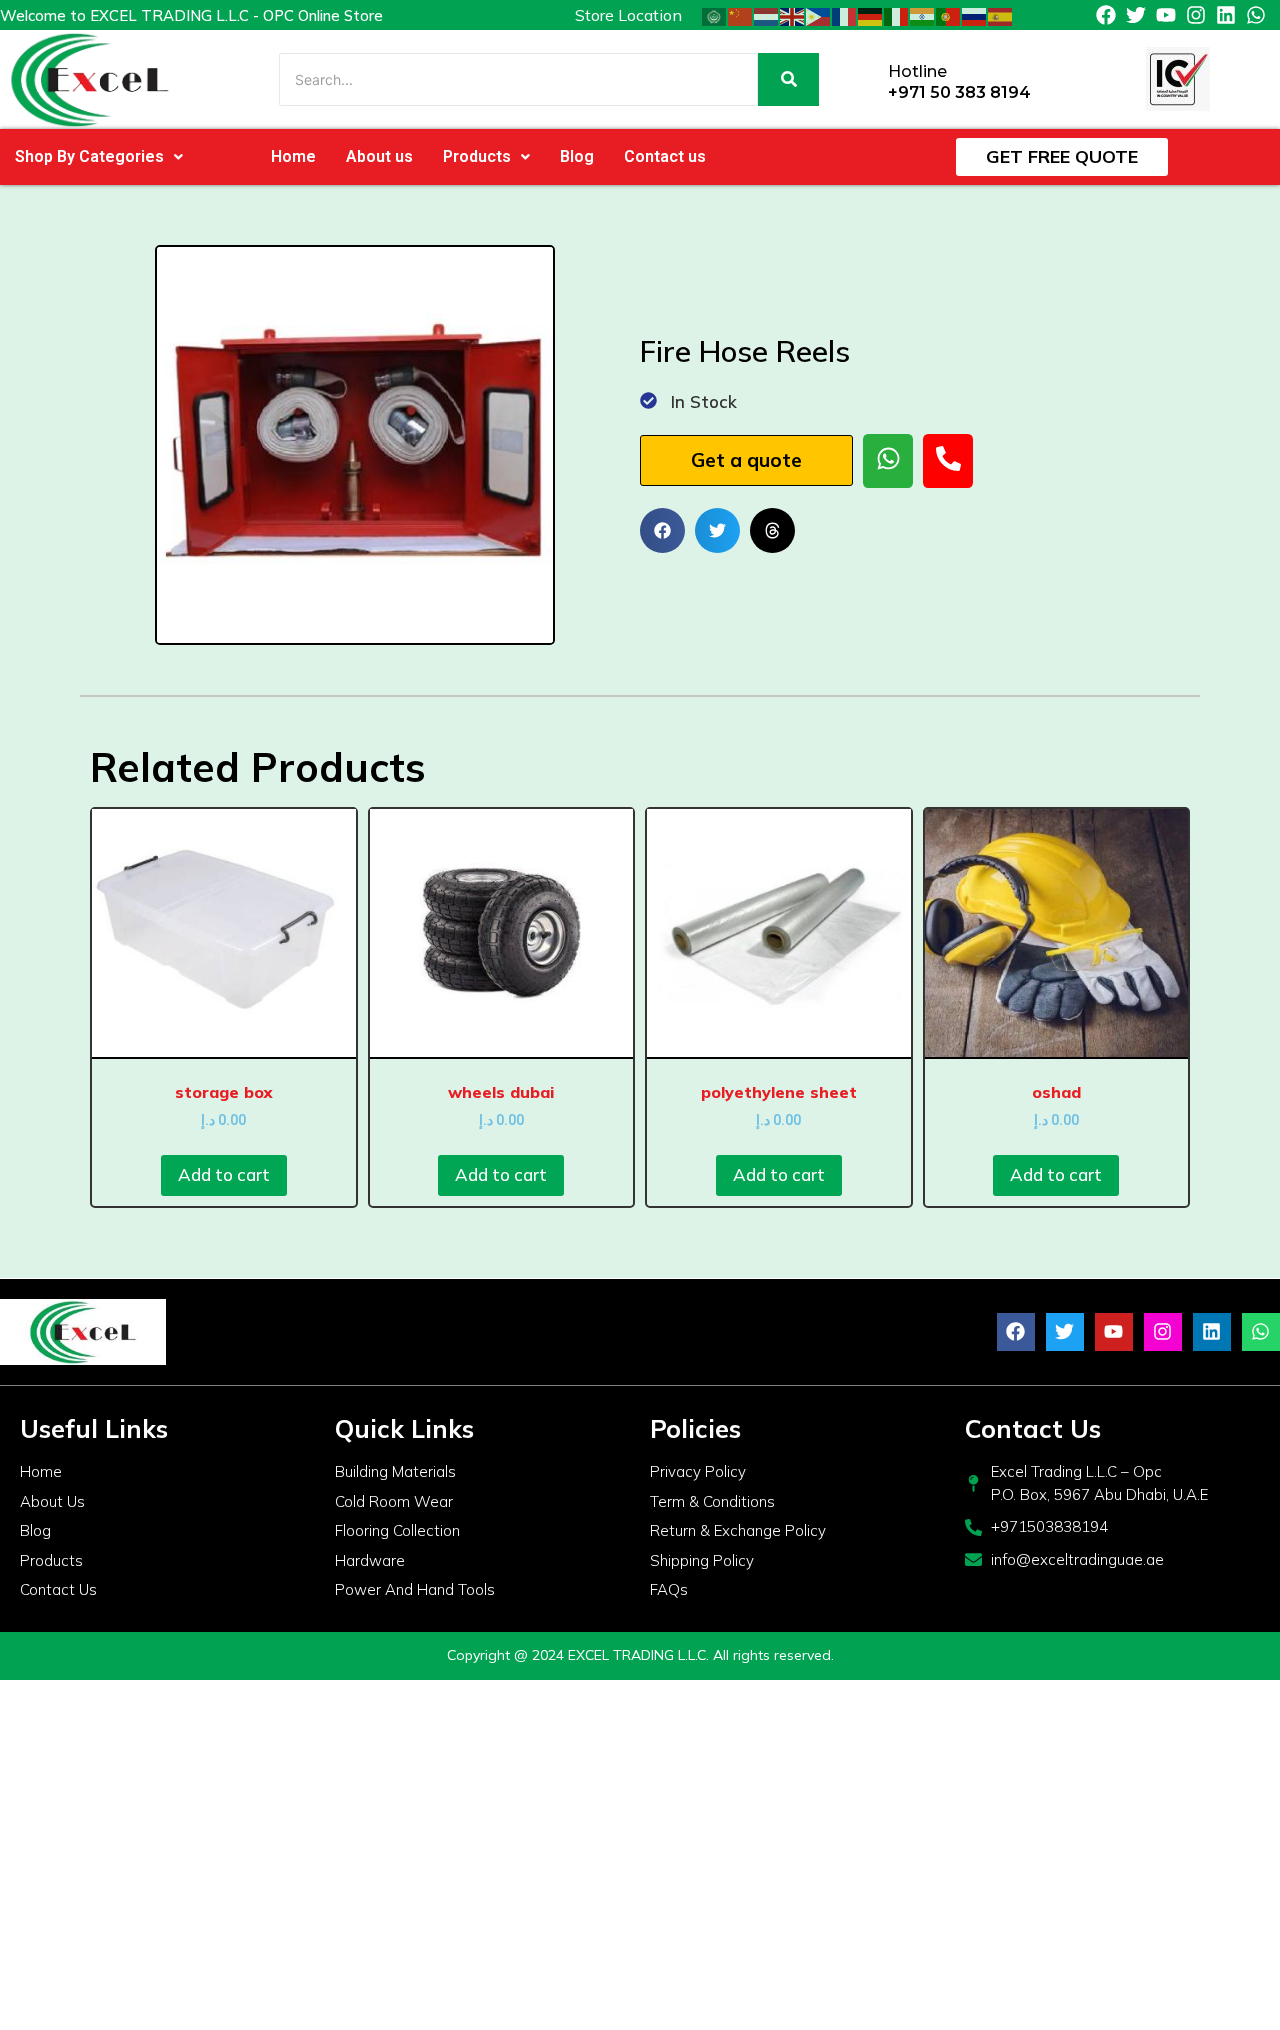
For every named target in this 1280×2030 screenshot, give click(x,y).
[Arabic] (715, 15)
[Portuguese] (949, 15)
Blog (577, 156)
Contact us (665, 156)
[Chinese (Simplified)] (741, 15)
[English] (793, 15)
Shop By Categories (89, 156)
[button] (99, 157)
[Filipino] (819, 15)
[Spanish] (1001, 15)
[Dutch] (767, 15)
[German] (871, 15)
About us (379, 156)
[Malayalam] (923, 15)
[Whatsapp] (1256, 15)
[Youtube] (1166, 15)
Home (293, 156)
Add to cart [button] (224, 1174)
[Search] (788, 79)
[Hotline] (865, 79)
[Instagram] (1196, 15)
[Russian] (975, 15)
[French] (845, 15)
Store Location (628, 15)
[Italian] (897, 15)
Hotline (917, 71)
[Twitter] (1136, 15)
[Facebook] (1106, 15)
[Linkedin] (1226, 15)
